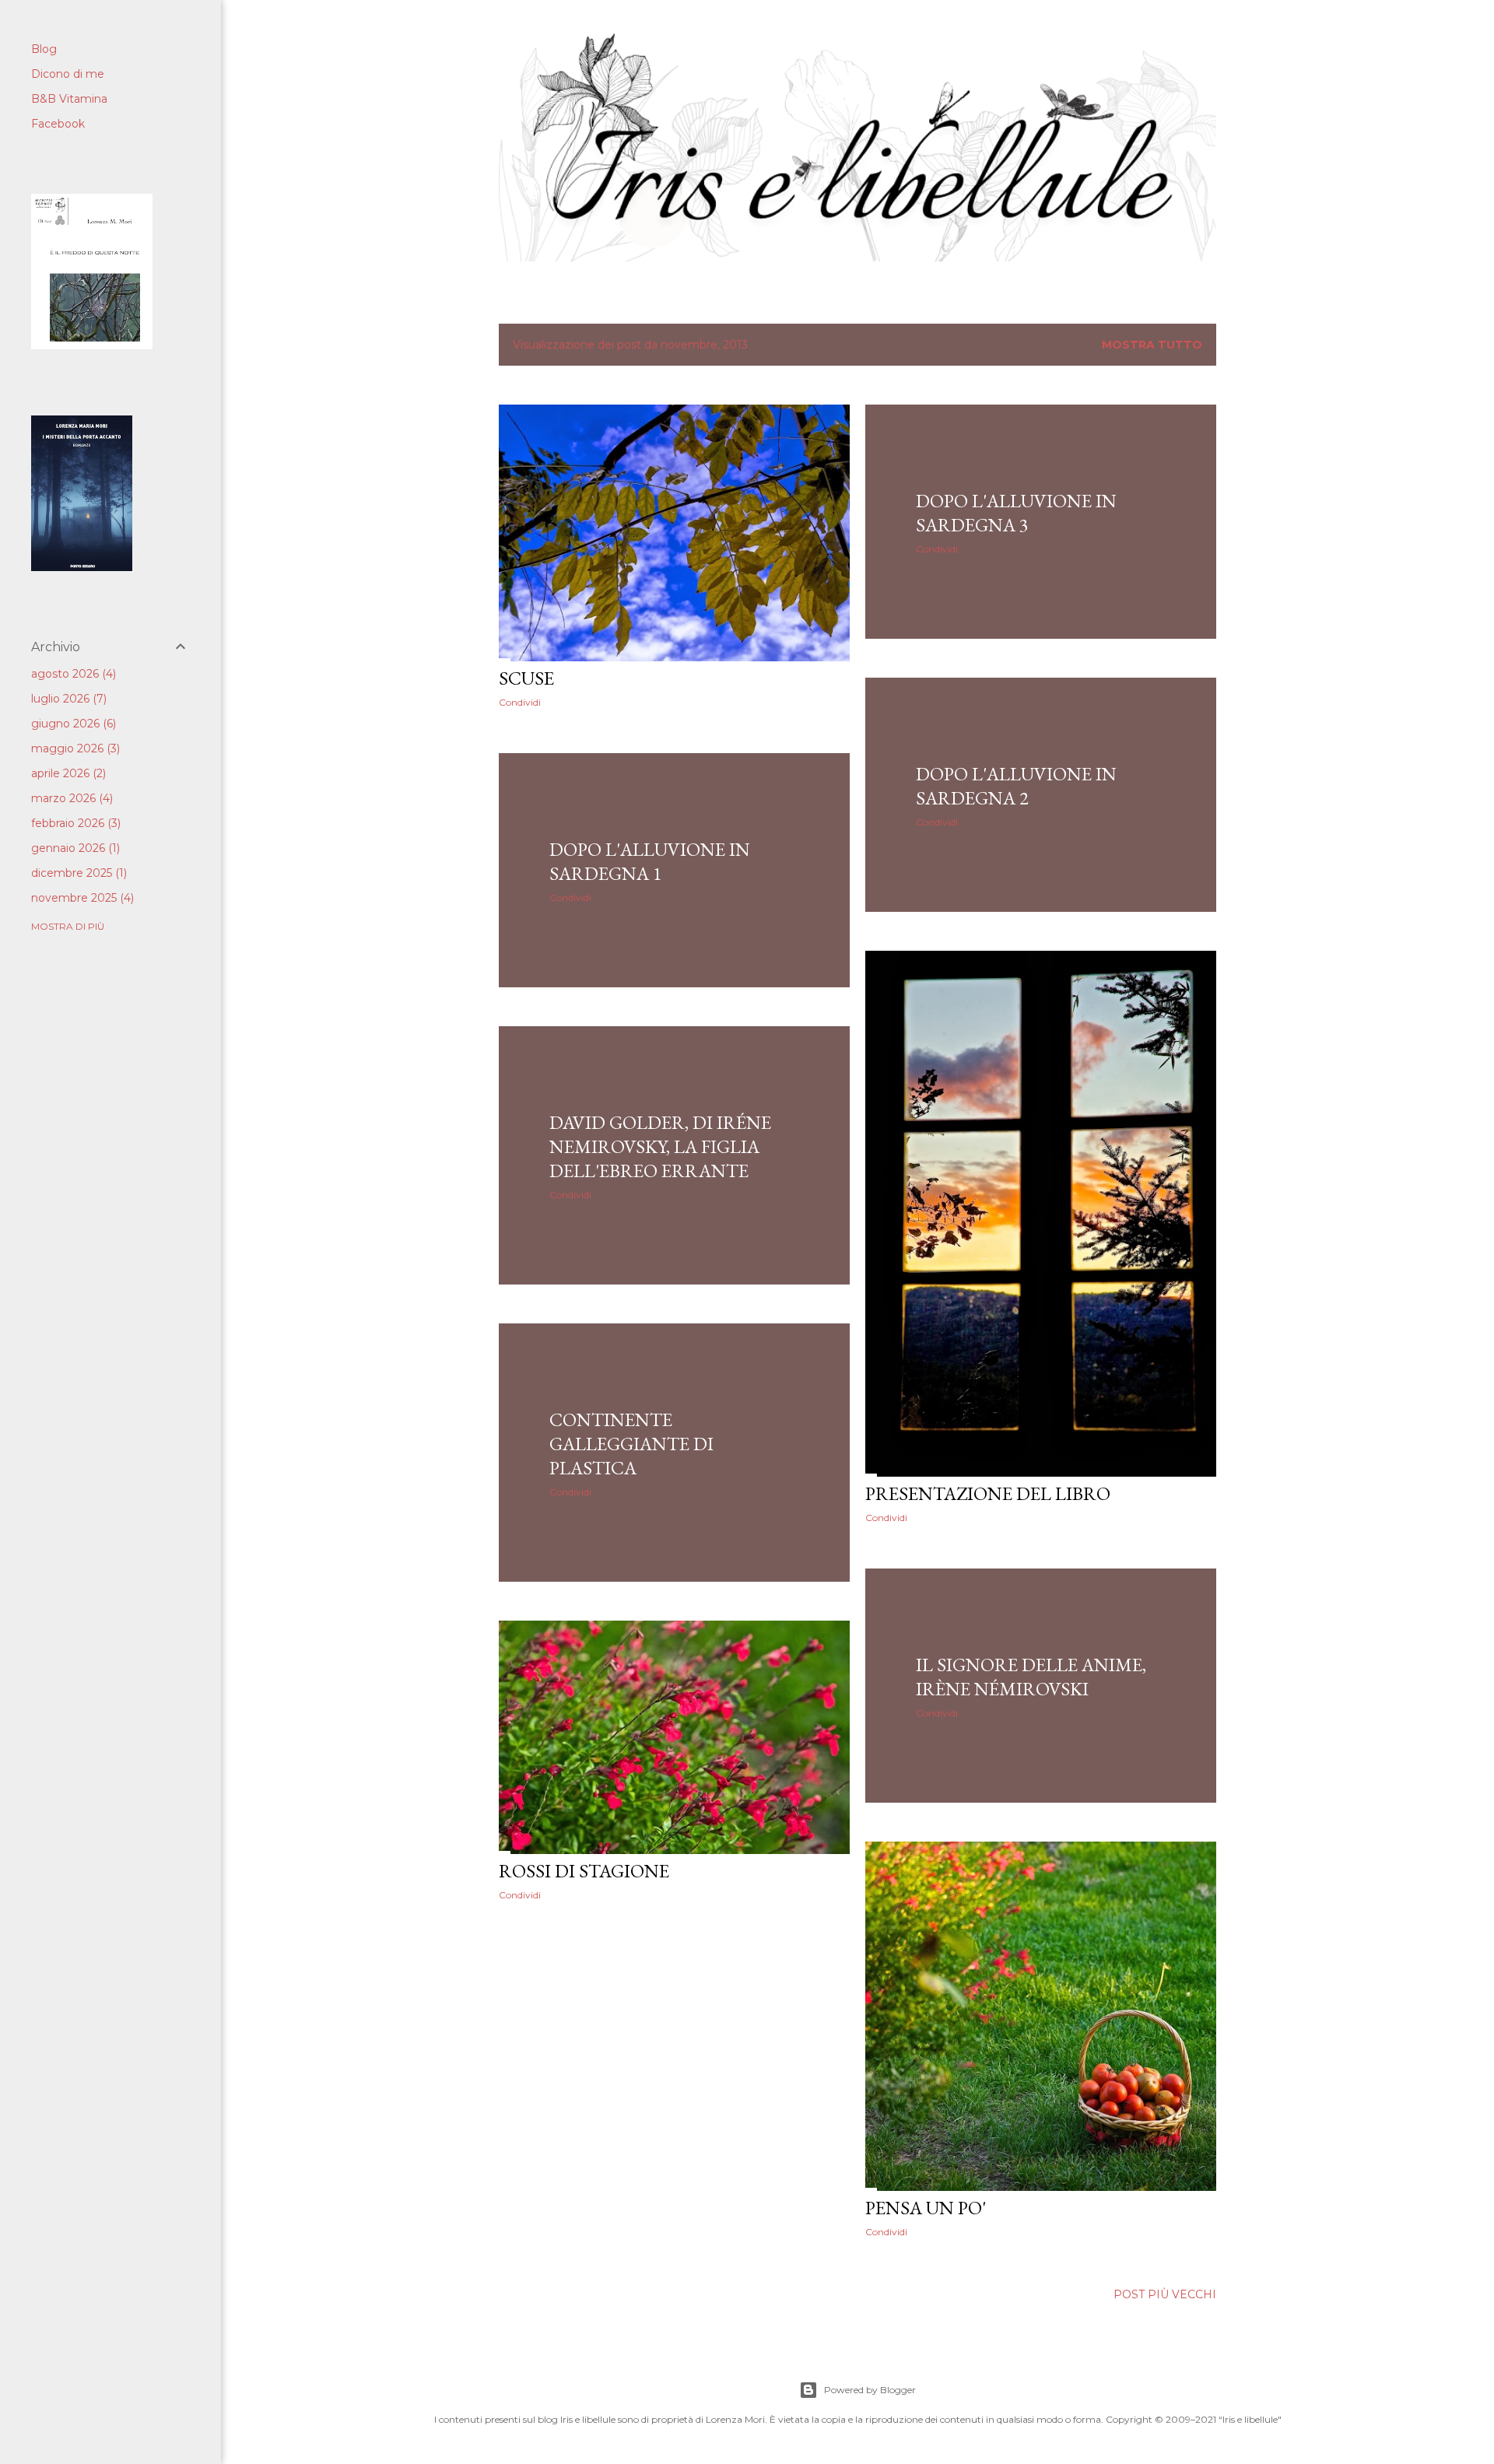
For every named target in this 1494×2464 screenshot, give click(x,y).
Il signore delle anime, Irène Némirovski (1031, 1677)
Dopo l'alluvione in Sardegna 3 (1016, 513)
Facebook (58, 124)
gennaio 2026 (74, 848)
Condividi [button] (520, 702)
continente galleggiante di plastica (631, 1444)
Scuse (526, 678)
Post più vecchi (1165, 2294)
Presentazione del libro (988, 1493)
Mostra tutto (1152, 345)
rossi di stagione (584, 1871)
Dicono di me (68, 74)
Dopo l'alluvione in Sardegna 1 (650, 861)
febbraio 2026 (74, 823)
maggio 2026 (74, 748)
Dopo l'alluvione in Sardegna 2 (1016, 786)
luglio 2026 (67, 699)
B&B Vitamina (69, 99)
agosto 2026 (72, 674)
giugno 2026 (72, 724)
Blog (44, 49)
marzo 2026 (70, 798)
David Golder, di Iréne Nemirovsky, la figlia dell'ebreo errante (660, 1146)
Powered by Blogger (870, 2390)
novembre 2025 (81, 898)
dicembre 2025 (77, 873)
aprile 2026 (67, 773)
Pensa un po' (926, 2208)
